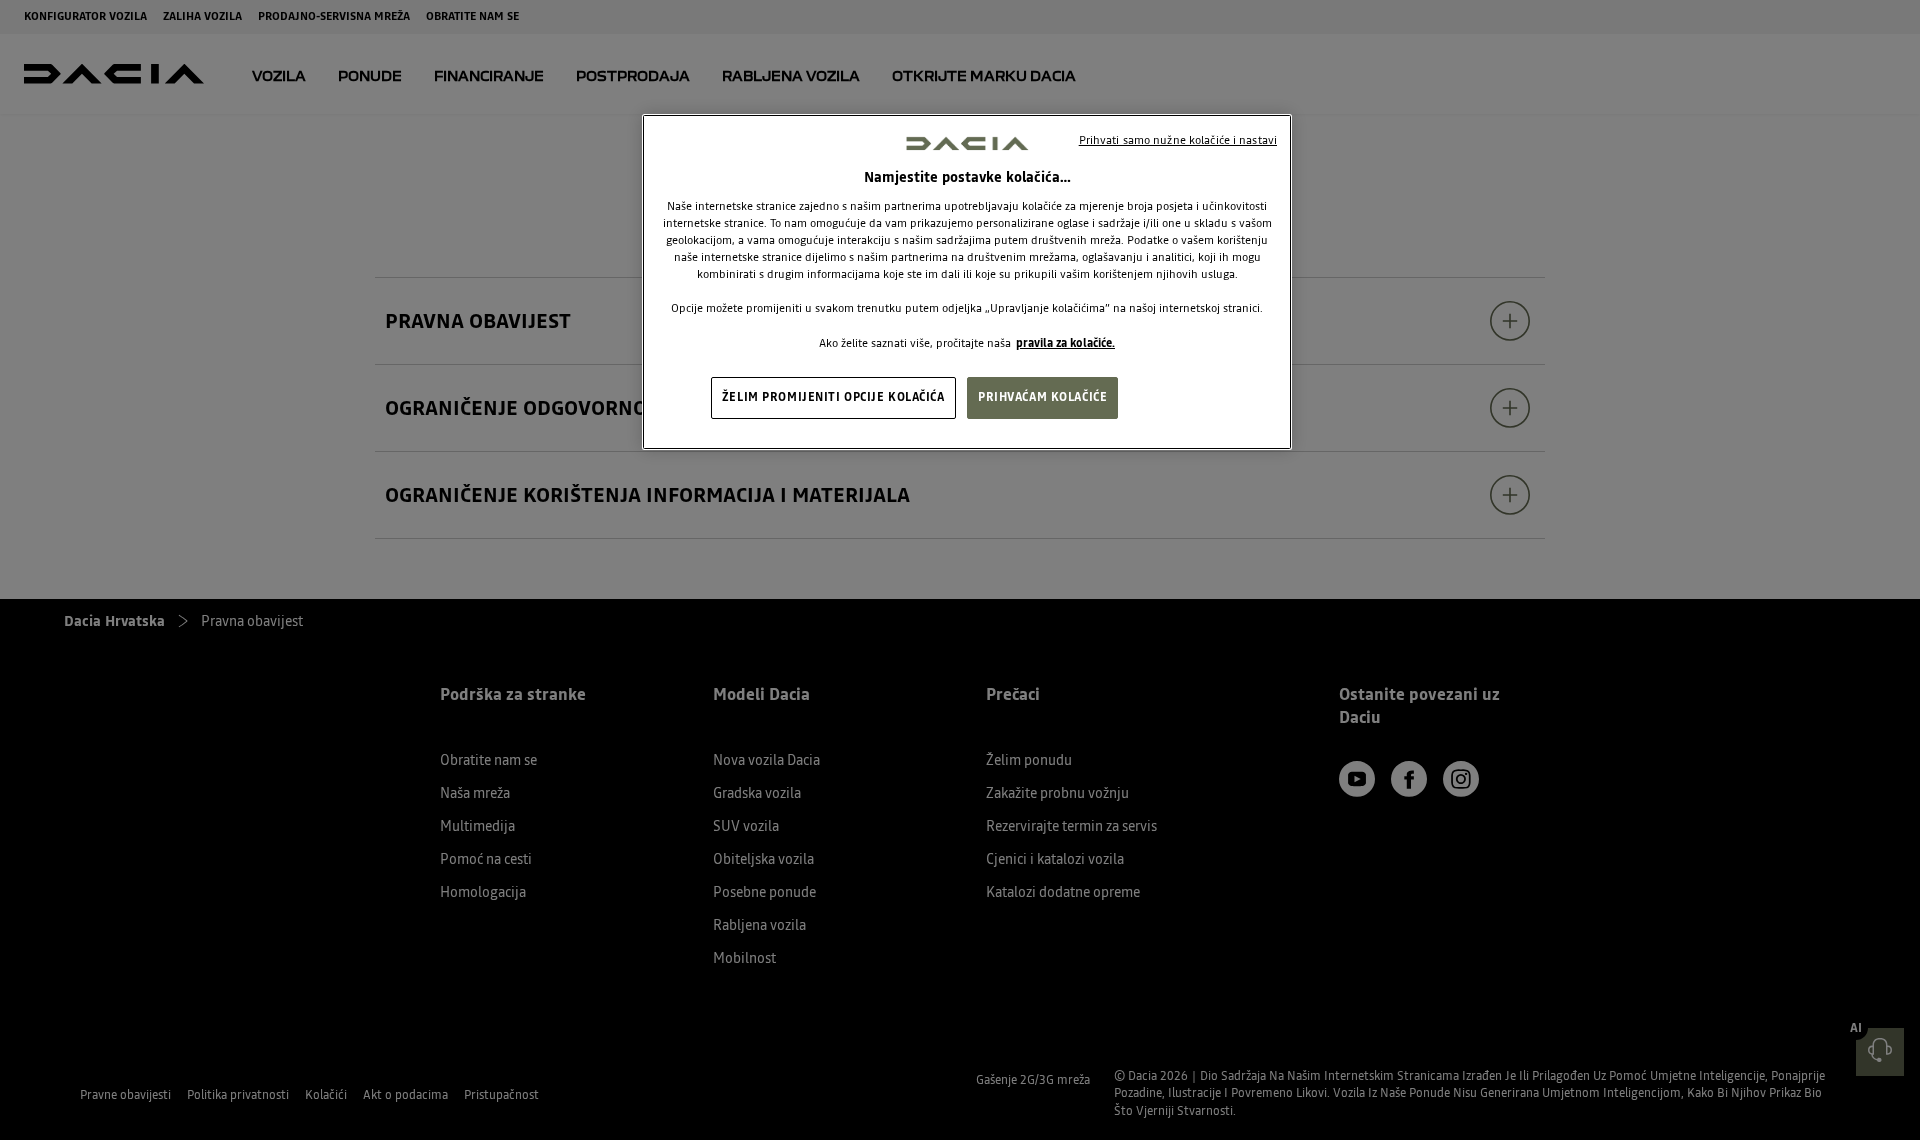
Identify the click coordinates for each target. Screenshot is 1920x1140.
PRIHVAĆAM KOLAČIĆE (1042, 397)
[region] (967, 282)
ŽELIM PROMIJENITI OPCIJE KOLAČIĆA (833, 397)
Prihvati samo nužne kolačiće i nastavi (1178, 140)
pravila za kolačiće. (1065, 343)
